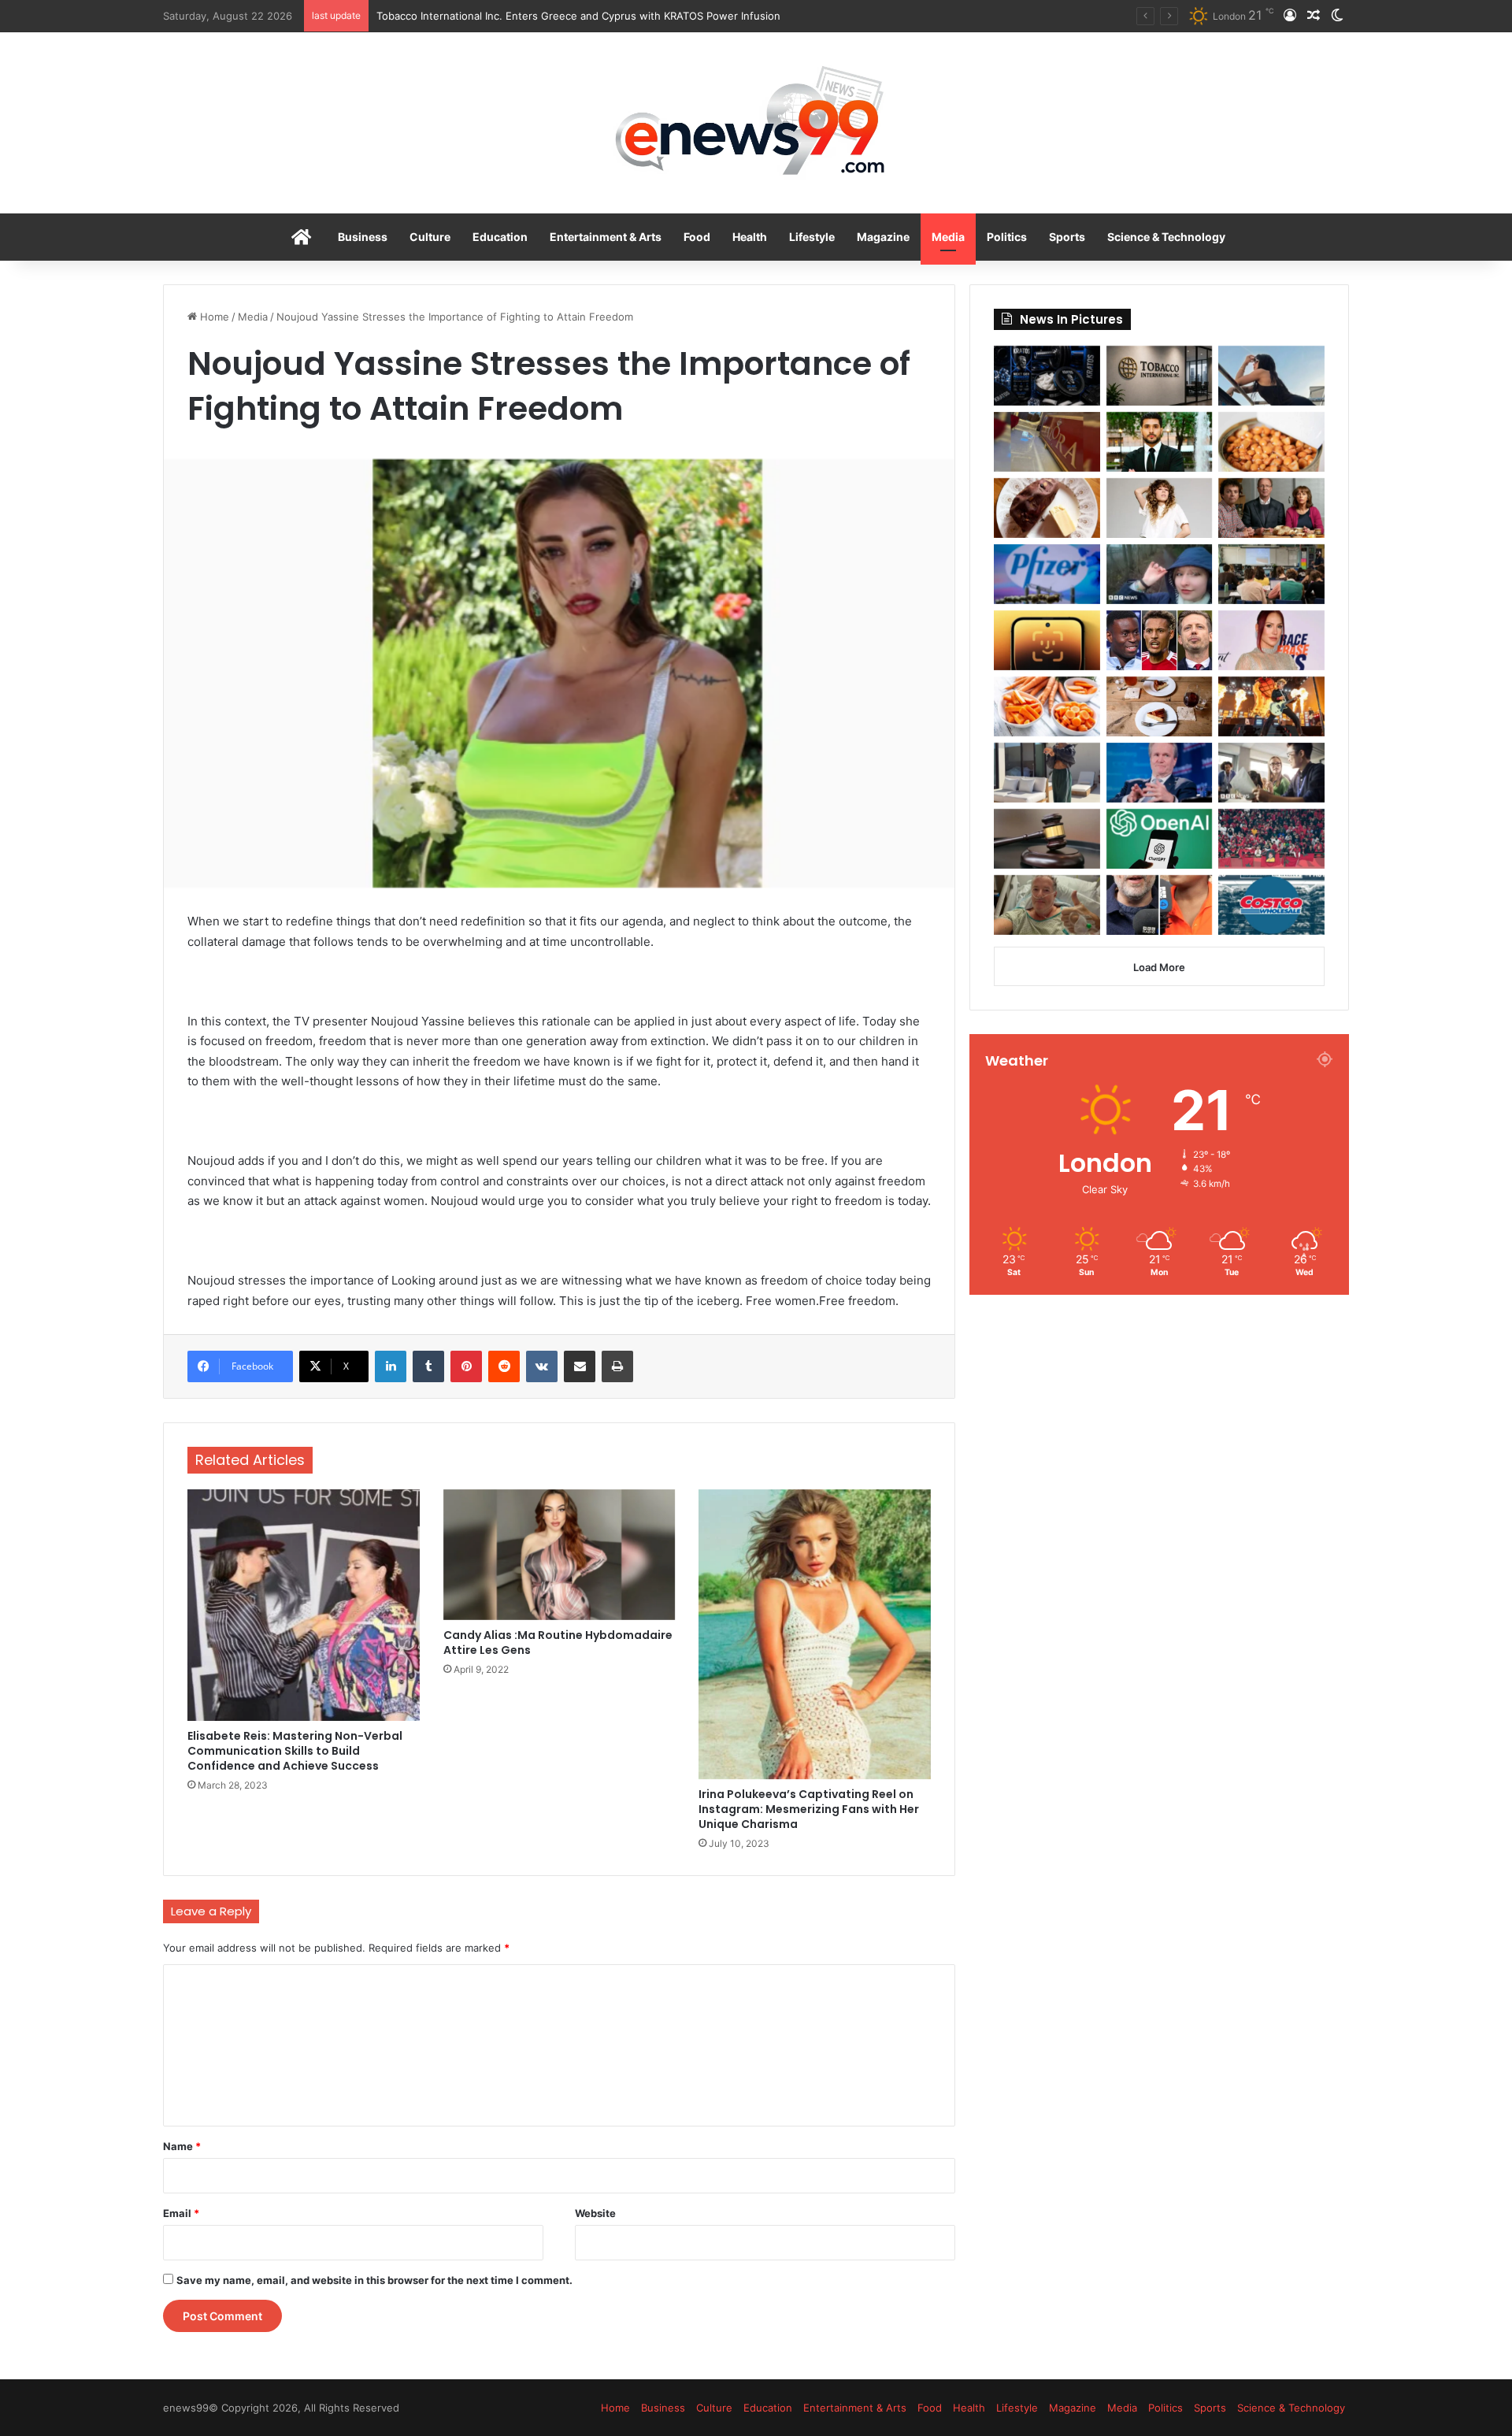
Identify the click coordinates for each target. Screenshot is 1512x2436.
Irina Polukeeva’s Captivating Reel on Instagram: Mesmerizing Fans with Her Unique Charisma (809, 1809)
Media (948, 237)
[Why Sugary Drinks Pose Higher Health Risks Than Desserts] (1160, 706)
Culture (430, 237)
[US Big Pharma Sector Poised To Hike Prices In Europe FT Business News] (1047, 574)
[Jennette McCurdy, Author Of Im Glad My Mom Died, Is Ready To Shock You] (1160, 508)
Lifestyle (812, 237)
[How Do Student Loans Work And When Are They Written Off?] (1271, 773)
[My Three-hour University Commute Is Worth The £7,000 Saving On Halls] (1160, 574)
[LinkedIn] (391, 1366)
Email (181, 2213)
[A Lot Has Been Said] (1160, 640)
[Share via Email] (580, 1366)
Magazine (883, 237)
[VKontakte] (542, 1366)
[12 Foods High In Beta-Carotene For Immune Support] (1047, 706)
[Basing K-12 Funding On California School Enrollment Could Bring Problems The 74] (1271, 574)
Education (500, 237)
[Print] (617, 1366)
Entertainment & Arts (606, 237)
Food (697, 237)
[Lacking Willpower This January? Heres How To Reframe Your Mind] (1160, 905)
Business (363, 237)
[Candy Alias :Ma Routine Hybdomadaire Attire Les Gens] (560, 1555)
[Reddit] (504, 1366)
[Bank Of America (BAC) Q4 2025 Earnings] (1160, 773)
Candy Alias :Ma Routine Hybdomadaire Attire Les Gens (558, 1643)
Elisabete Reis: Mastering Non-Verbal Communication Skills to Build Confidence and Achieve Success (295, 1751)
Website (595, 2213)
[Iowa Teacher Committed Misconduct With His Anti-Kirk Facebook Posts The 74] (1047, 839)
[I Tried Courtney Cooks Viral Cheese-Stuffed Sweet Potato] (1047, 508)
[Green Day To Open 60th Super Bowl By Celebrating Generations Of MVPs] (1271, 706)
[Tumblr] (428, 1366)
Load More (1159, 967)
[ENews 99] (756, 123)
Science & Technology (1166, 237)
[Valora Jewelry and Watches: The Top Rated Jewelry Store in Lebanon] (1047, 442)
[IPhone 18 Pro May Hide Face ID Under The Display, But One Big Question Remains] (1047, 640)
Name (182, 2146)
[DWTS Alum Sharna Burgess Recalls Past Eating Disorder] (1271, 640)
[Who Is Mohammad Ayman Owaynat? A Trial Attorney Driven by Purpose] (1160, 442)
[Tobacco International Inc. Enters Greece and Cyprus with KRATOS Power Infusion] (1160, 376)
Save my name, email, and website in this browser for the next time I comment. (374, 2280)
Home (213, 317)
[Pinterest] (466, 1366)
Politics (1007, 237)
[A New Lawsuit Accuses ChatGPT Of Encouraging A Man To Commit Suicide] (1160, 839)
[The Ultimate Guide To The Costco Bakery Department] (1271, 905)
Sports (1067, 237)
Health (750, 237)
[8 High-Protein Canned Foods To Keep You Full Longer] (1271, 442)
